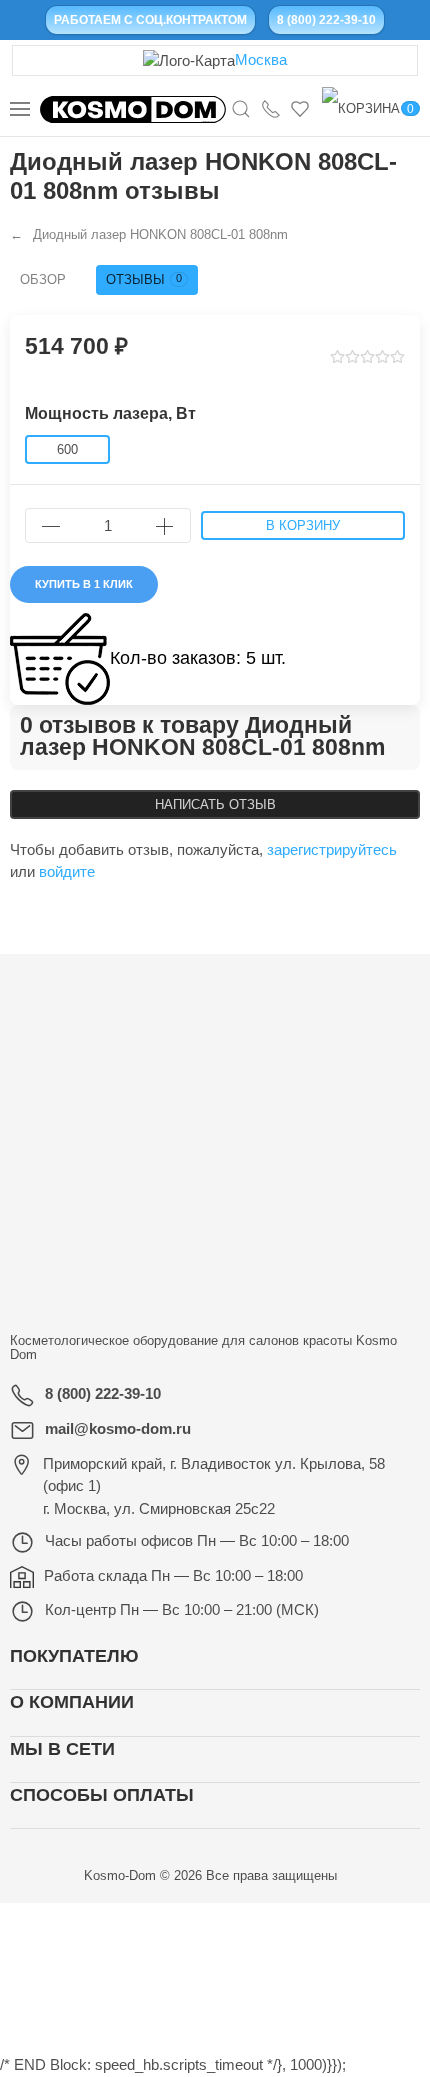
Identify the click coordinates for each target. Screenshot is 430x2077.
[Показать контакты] (271, 108)
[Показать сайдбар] (20, 109)
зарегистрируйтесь (332, 849)
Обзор (43, 279)
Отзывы (144, 279)
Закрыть (336, 1924)
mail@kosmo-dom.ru (118, 1428)
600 (67, 449)
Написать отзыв (215, 804)
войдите (67, 871)
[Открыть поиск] (241, 108)
